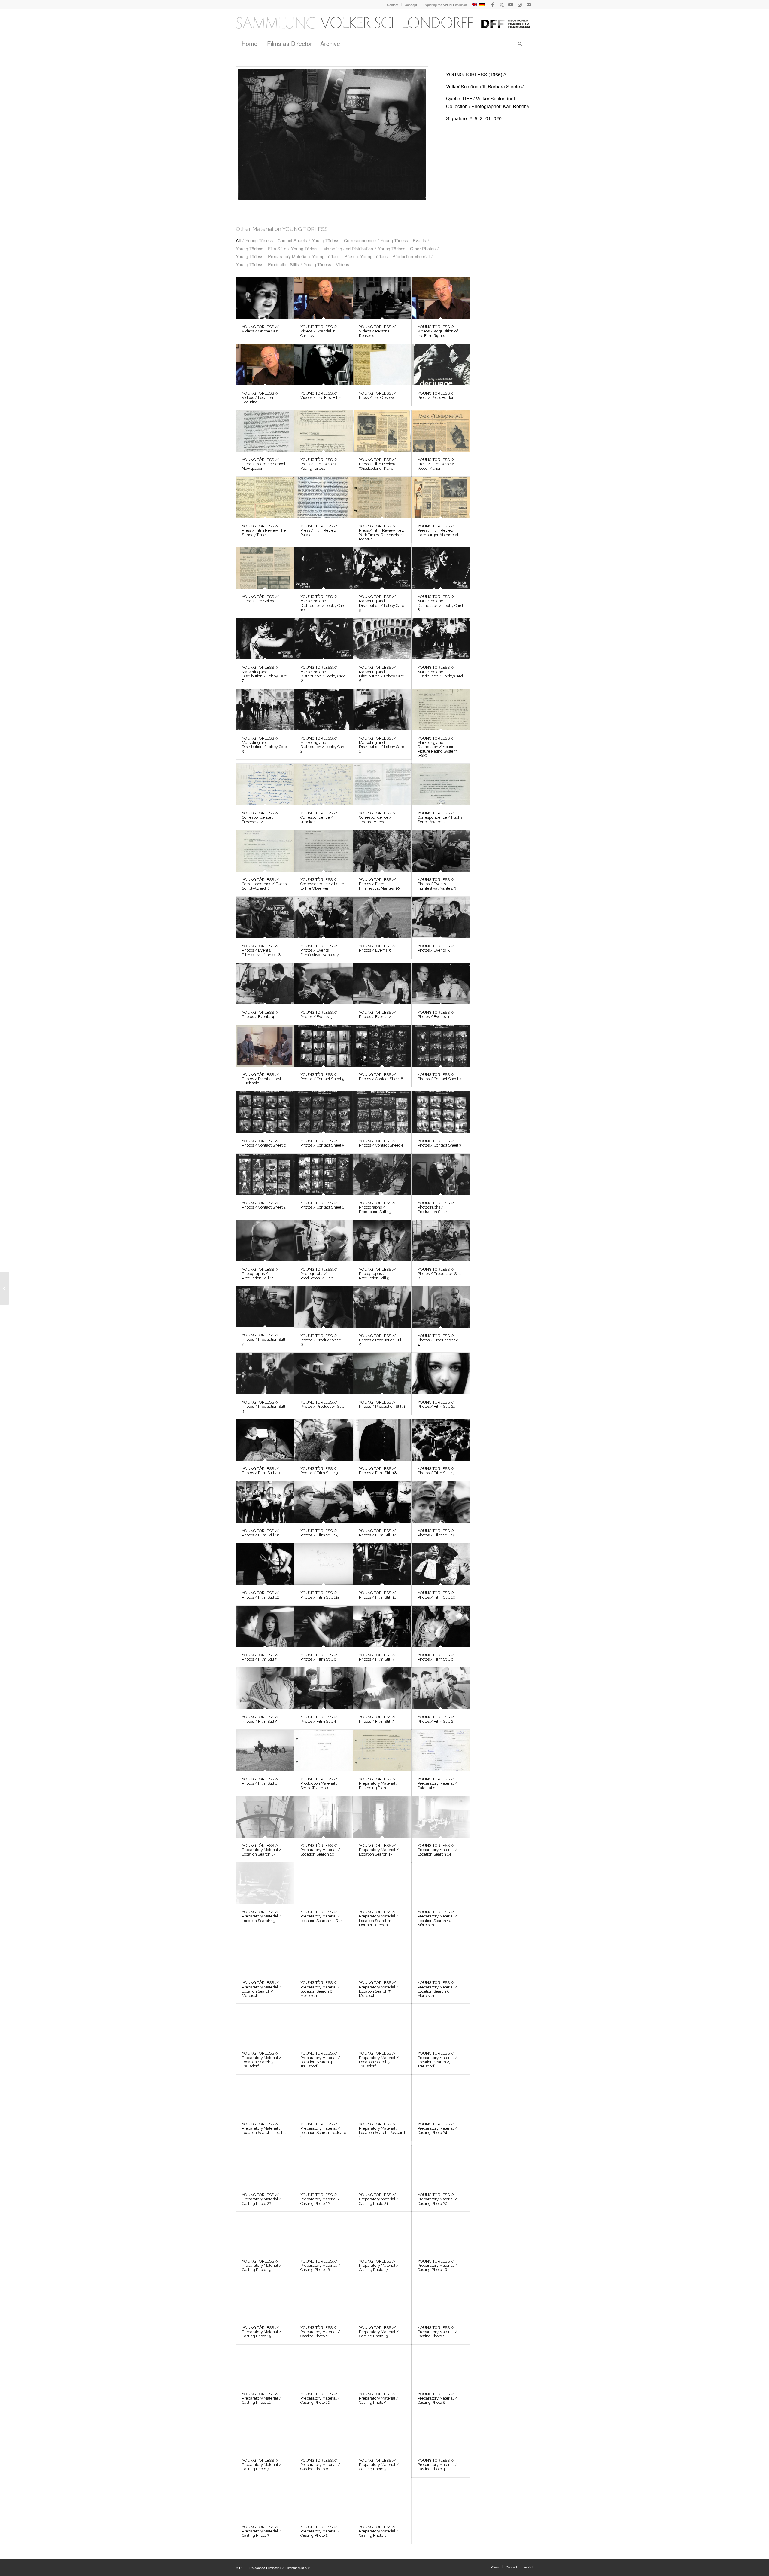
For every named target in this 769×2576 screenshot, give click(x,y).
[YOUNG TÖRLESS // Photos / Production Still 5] (382, 1307)
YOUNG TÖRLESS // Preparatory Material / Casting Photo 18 (320, 2266)
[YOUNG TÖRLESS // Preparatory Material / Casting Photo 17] (382, 2232)
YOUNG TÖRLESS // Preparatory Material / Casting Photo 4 (437, 2465)
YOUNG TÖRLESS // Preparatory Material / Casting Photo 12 (437, 2332)
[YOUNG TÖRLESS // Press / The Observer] (382, 365)
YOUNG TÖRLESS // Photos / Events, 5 (436, 948)
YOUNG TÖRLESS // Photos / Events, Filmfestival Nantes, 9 (437, 884)
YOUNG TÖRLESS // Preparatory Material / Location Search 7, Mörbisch (379, 1989)
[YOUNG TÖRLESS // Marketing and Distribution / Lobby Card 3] (265, 710)
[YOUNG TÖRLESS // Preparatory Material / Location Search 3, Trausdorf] (382, 2024)
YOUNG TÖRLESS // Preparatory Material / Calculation (437, 1783)
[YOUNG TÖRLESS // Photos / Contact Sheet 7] (441, 1046)
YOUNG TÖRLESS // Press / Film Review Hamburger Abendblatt (439, 530)
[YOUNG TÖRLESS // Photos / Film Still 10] (441, 1564)
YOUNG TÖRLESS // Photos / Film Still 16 (261, 1533)
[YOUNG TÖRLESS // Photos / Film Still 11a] (324, 1564)
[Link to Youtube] (511, 5)
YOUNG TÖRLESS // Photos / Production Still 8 (439, 1274)
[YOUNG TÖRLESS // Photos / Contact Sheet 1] (324, 1174)
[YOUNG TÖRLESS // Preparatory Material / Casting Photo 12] (441, 2299)
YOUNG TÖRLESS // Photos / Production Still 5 (381, 1340)
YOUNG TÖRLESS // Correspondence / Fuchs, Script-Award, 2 (440, 817)
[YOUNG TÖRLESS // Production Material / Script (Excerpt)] (324, 1750)
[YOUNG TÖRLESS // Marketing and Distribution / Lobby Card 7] (265, 639)
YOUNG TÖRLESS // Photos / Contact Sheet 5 (322, 1143)
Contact (393, 5)
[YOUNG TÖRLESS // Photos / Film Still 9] (265, 1626)
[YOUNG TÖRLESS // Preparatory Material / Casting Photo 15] (265, 2299)
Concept (411, 5)
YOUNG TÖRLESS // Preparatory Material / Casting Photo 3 (262, 2531)
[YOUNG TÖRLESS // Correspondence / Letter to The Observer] (324, 851)
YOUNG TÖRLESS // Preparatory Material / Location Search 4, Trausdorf (320, 2060)
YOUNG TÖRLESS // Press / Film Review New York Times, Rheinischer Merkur (382, 533)
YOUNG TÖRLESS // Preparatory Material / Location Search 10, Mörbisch (437, 1918)
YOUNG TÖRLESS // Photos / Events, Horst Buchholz (261, 1079)
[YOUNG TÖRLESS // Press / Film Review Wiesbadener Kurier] (382, 431)
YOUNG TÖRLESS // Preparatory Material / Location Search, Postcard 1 (382, 2131)
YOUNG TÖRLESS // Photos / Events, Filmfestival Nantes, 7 (320, 950)
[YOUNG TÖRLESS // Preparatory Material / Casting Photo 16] (441, 2232)
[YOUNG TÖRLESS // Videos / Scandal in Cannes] (324, 298)
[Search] (520, 44)
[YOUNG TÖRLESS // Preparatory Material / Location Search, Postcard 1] (382, 2095)
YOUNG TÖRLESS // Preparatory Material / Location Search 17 (262, 1850)
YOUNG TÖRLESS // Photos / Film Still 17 (436, 1471)
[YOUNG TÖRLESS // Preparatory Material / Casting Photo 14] (324, 2299)
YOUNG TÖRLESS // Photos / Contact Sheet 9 (322, 1077)
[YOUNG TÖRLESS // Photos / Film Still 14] (382, 1502)
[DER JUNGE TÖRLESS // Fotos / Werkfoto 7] (332, 134)
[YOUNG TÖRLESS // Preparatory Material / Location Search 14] (441, 1817)
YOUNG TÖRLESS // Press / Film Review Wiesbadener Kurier (377, 464)
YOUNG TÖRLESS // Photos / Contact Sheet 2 (264, 1205)
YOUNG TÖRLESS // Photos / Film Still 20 (261, 1471)
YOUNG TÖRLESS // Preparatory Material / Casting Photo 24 (437, 2128)
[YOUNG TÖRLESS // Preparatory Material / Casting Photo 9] (382, 2365)
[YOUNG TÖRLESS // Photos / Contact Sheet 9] (324, 1046)
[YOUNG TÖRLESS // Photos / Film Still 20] (265, 1440)
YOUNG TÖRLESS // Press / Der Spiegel (260, 599)
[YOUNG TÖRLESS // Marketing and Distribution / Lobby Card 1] (382, 710)
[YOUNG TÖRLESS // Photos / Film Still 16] (265, 1502)
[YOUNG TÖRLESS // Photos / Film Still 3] (382, 1688)
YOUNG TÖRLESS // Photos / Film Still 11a (320, 1595)
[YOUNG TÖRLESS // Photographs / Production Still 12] (441, 1174)
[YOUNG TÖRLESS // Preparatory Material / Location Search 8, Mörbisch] (324, 1954)
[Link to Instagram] (520, 5)
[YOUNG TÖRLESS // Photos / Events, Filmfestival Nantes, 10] (382, 851)
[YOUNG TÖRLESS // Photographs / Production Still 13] (382, 1174)
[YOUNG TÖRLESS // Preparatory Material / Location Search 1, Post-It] (265, 2095)
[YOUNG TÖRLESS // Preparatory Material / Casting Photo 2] (324, 2498)
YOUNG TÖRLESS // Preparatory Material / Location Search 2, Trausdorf (437, 2060)
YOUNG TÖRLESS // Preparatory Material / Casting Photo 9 (379, 2398)
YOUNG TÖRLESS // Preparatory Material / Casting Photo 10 (320, 2398)
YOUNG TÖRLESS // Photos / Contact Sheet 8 (381, 1077)
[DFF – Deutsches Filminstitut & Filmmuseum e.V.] (384, 23)
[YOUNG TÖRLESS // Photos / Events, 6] (382, 917)
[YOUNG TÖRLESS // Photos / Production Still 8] (441, 1241)
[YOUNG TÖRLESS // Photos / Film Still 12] (265, 1564)
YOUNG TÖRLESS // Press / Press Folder (436, 395)
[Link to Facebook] (492, 5)
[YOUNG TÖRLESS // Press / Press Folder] (441, 365)
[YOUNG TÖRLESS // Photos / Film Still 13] (441, 1502)
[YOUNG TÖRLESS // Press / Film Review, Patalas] (324, 497)
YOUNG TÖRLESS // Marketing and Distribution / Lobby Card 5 (382, 674)
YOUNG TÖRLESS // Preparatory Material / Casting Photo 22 (320, 2199)
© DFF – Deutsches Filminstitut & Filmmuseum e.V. (273, 2568)
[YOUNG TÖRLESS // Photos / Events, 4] (265, 984)
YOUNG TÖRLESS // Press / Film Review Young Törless (319, 464)
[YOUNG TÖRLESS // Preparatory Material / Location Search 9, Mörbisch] (265, 1954)
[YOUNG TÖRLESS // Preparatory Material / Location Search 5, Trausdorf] (265, 2024)
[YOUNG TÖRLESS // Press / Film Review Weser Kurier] (441, 431)
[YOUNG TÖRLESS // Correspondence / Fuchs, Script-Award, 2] (441, 784)
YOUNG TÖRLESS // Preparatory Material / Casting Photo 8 (437, 2398)
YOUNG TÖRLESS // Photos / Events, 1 (436, 1015)
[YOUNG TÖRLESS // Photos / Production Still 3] (265, 1374)
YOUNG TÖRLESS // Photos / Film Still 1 (260, 1781)
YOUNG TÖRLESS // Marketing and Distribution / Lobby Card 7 (264, 674)
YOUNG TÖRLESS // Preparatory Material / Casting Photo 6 (320, 2465)
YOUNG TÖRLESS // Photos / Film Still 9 (260, 1657)
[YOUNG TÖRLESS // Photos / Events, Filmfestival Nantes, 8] (265, 917)
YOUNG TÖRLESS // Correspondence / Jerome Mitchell (377, 817)
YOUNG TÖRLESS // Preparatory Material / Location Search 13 (262, 1916)
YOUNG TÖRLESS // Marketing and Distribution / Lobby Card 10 (323, 603)
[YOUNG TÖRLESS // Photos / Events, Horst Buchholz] (265, 1046)
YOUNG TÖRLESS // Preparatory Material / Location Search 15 (379, 1850)
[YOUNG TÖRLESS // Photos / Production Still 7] (265, 1307)
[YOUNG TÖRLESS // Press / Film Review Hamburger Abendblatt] (441, 497)
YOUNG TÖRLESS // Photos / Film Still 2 (436, 1719)
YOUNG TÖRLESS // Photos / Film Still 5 (260, 1719)
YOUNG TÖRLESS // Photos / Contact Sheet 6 (264, 1143)
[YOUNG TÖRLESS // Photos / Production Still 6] (324, 1307)
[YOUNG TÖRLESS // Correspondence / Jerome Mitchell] (382, 784)
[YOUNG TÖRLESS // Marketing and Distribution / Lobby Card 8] (441, 568)
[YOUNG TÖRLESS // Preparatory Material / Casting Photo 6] (324, 2432)
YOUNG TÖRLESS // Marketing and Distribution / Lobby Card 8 (440, 603)
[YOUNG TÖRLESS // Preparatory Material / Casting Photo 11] (265, 2365)
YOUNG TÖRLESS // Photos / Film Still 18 (378, 1471)
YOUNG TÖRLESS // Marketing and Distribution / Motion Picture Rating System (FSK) (437, 747)
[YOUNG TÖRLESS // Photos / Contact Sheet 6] (265, 1112)
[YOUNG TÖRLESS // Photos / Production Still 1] (382, 1374)
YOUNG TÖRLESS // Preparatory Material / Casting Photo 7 (262, 2465)
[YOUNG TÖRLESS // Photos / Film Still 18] (382, 1440)
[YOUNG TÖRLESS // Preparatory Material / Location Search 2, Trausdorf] (441, 2024)
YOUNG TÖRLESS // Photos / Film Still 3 (377, 1719)
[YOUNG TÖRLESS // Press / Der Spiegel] (265, 568)
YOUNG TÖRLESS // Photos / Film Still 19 (319, 1471)
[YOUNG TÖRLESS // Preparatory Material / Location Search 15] (382, 1817)
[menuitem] (393, 5)
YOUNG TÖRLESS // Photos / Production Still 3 (264, 1407)
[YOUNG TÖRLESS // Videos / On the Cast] (265, 298)
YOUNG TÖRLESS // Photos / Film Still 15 (319, 1533)
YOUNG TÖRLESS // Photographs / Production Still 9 (377, 1274)
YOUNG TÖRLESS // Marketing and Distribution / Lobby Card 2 (323, 745)
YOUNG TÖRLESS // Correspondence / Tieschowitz (260, 817)
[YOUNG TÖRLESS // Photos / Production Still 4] (441, 1307)
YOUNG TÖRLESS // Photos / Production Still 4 (439, 1340)
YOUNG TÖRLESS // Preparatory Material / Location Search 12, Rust (322, 1916)
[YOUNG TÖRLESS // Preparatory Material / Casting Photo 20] (441, 2166)
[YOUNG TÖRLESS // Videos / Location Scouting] (265, 365)
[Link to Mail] (529, 5)
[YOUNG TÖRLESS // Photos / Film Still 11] (382, 1564)
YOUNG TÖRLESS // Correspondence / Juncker (319, 817)
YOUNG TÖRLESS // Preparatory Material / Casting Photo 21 (379, 2199)
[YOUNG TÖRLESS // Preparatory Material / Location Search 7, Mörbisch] (382, 1954)
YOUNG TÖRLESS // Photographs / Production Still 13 (377, 1207)
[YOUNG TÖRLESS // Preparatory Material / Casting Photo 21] (382, 2166)
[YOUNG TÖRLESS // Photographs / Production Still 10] (324, 1241)
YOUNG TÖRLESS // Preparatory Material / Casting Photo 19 (262, 2266)
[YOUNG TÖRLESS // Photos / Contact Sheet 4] (382, 1112)
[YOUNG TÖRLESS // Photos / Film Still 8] (324, 1626)
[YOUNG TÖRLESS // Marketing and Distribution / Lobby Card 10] (324, 568)
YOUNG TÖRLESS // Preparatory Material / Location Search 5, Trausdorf (262, 2060)
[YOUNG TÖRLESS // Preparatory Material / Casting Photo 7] (265, 2432)
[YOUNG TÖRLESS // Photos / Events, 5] (441, 917)
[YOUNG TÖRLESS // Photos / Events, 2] (382, 984)
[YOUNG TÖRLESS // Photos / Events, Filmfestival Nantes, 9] (441, 851)
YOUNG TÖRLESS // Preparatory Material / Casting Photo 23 (262, 2199)
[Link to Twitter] (502, 5)
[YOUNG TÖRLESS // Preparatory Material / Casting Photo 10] (324, 2365)
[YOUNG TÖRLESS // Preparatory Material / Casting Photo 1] (382, 2498)
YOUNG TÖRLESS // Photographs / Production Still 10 (319, 1274)
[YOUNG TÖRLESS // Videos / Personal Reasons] (382, 298)
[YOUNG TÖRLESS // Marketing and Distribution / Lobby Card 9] (382, 568)
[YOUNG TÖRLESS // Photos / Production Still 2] (324, 1374)
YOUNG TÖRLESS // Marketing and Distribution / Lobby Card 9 (382, 603)
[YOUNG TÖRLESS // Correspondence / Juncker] (324, 784)
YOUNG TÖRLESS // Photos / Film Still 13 (436, 1533)
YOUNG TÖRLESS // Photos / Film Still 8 (319, 1657)
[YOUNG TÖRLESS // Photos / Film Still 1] (265, 1750)
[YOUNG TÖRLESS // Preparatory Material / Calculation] (441, 1750)
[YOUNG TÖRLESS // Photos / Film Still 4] (324, 1688)
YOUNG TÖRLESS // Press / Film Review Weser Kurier (436, 464)
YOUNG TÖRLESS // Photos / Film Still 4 (319, 1719)
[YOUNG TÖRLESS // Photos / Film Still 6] (441, 1626)
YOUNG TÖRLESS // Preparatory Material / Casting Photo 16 (437, 2266)
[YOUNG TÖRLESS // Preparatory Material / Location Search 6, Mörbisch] (441, 1954)
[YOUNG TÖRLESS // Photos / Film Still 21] (441, 1374)
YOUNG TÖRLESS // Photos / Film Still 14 (378, 1533)
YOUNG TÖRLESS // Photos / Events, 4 (260, 1015)
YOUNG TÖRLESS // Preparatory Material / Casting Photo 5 (379, 2465)
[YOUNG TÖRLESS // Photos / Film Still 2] (441, 1688)
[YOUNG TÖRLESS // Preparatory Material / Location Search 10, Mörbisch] (441, 1883)
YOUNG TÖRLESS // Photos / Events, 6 (377, 948)
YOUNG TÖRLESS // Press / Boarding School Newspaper (264, 464)
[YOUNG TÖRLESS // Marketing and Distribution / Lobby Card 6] (324, 639)
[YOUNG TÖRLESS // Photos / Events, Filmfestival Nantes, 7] (324, 917)
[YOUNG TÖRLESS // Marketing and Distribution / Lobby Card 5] (382, 639)
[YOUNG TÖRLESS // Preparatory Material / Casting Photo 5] (382, 2432)
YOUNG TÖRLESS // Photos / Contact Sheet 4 (381, 1143)
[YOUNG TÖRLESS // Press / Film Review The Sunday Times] (265, 497)
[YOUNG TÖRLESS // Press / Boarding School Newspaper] (265, 431)
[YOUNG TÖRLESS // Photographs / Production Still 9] (382, 1241)
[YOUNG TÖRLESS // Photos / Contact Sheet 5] (324, 1112)
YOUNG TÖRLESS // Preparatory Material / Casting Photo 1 (379, 2531)
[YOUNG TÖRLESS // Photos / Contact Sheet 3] (441, 1112)
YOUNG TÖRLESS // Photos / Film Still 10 (436, 1595)
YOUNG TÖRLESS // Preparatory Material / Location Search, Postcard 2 (323, 2131)
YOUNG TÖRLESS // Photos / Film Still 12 (260, 1595)
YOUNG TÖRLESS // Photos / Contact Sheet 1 (322, 1205)
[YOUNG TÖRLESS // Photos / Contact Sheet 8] (382, 1046)
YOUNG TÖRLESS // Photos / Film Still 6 (436, 1657)
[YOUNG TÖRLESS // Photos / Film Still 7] (382, 1626)
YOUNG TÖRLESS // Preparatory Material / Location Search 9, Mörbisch (262, 1989)
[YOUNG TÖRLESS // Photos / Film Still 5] (265, 1688)
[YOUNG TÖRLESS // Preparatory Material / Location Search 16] (324, 1817)
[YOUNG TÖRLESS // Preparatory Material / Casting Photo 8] (441, 2365)
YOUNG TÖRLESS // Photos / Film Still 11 (377, 1595)
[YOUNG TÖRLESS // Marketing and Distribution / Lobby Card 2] (324, 710)
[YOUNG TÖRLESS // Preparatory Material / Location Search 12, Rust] (324, 1883)
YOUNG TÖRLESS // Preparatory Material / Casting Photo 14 (320, 2332)
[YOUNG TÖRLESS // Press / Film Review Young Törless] (324, 431)
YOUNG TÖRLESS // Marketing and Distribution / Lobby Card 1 (382, 745)
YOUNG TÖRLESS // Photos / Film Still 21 (436, 1404)
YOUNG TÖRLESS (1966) (474, 74)
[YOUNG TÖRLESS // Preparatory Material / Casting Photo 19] (265, 2232)
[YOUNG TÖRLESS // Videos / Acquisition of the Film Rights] (441, 298)
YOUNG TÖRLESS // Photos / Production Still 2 (322, 1407)
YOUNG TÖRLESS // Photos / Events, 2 (377, 1015)
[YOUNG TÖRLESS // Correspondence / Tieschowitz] (265, 784)
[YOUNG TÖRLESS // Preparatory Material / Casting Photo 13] (382, 2299)
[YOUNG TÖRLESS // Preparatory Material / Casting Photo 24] (441, 2095)
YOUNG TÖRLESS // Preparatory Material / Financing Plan (379, 1783)
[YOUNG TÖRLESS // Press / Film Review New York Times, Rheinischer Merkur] (382, 497)
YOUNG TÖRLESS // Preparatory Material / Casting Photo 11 (262, 2398)
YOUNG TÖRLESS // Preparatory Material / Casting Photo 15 (262, 2332)
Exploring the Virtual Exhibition (445, 5)
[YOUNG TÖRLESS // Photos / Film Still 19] (324, 1440)
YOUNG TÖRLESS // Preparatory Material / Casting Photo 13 (379, 2332)
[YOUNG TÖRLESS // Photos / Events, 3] (324, 984)
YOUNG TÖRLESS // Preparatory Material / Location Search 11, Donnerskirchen (379, 1918)
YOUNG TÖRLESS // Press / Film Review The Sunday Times (264, 530)
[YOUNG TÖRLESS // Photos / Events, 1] (441, 984)
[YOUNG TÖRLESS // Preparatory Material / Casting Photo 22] (324, 2166)
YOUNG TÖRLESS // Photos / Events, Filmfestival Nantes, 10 (379, 884)
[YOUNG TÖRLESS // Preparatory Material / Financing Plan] (382, 1750)
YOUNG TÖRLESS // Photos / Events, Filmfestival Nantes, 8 (261, 950)
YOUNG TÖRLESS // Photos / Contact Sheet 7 (439, 1077)
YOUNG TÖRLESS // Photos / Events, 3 (319, 1015)
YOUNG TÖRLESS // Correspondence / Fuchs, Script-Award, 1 (265, 884)
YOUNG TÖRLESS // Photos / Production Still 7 (264, 1339)
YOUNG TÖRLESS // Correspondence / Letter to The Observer (322, 884)
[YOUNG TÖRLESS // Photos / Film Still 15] (324, 1502)
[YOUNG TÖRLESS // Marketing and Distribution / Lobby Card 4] (441, 639)
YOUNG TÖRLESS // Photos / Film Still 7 (377, 1657)
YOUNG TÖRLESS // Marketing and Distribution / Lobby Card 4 (440, 674)
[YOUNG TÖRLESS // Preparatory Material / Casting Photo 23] (265, 2166)
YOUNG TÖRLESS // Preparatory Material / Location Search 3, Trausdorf (379, 2060)
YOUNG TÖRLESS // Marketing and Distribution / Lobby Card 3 (264, 745)
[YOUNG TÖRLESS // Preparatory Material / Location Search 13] (265, 1883)
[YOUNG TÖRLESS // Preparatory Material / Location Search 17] (265, 1817)
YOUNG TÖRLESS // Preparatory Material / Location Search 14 (437, 1850)
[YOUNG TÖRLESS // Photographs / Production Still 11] (265, 1241)
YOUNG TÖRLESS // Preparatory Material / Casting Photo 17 (379, 2266)
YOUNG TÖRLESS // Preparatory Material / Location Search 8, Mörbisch (320, 1989)
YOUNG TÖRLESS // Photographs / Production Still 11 (260, 1274)
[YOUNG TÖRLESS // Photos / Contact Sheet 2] (265, 1174)
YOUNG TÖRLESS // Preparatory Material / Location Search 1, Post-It (264, 2128)
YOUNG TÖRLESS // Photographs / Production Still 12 (436, 1207)
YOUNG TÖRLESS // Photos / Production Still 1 (382, 1404)
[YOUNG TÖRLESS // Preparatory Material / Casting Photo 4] (441, 2432)
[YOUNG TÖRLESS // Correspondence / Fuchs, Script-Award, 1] (265, 851)
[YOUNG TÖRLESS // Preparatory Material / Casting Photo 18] (324, 2232)
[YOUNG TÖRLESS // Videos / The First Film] (324, 365)
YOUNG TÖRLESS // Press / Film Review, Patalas (319, 530)
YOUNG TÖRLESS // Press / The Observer (378, 395)
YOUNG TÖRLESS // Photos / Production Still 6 (322, 1340)
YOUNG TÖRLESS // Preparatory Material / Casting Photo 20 (437, 2199)
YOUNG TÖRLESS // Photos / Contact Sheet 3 (439, 1143)
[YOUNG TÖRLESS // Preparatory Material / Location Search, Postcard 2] (324, 2095)
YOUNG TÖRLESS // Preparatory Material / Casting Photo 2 (320, 2531)
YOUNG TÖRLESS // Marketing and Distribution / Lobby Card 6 (323, 674)
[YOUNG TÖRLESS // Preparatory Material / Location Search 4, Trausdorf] (324, 2024)
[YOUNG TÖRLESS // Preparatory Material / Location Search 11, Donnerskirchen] (382, 1883)
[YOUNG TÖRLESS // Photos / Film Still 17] (441, 1440)
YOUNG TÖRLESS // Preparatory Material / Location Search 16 (320, 1850)
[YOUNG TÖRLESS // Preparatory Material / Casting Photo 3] (265, 2498)
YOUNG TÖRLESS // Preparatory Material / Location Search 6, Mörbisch (437, 1989)
